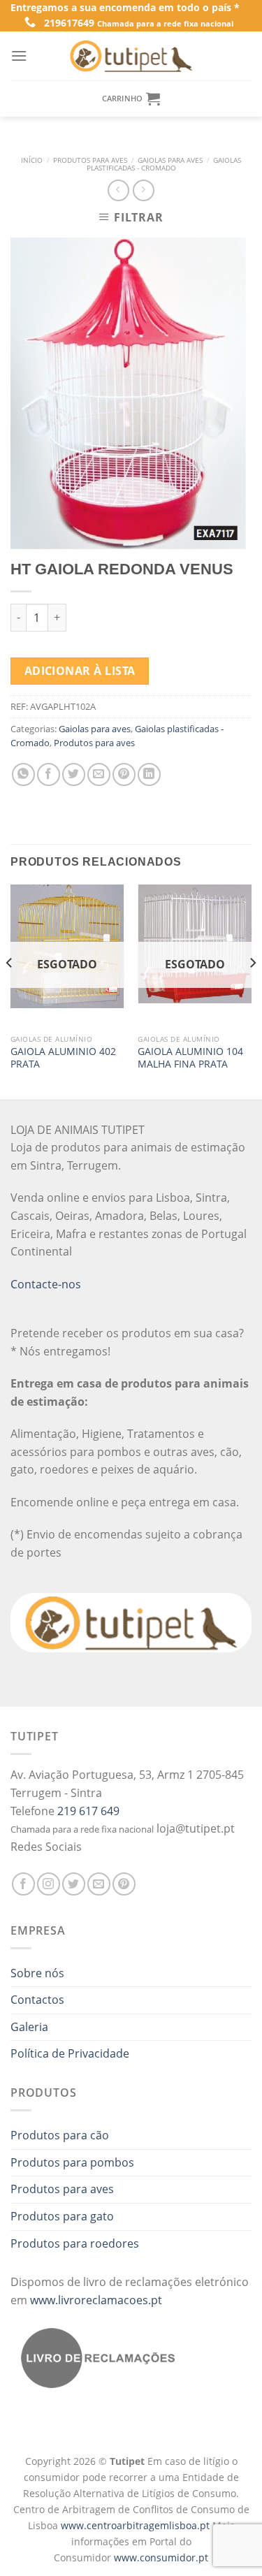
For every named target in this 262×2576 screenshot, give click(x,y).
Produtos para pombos (72, 2162)
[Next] (252, 991)
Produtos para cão (60, 2135)
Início (32, 160)
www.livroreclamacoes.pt (96, 2300)
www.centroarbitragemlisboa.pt (137, 2525)
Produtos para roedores (75, 2243)
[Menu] (19, 56)
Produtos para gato (62, 2216)
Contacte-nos (46, 1284)
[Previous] (10, 991)
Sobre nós (37, 1973)
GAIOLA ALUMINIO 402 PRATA (63, 1057)
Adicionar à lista (80, 671)
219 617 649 (88, 1811)
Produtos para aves (90, 160)
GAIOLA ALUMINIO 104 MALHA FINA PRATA (190, 1057)
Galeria (29, 2027)
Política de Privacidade (70, 2053)
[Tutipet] (131, 56)
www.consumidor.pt (161, 2557)
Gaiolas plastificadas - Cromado (164, 165)
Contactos (37, 2000)
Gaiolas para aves (170, 160)
